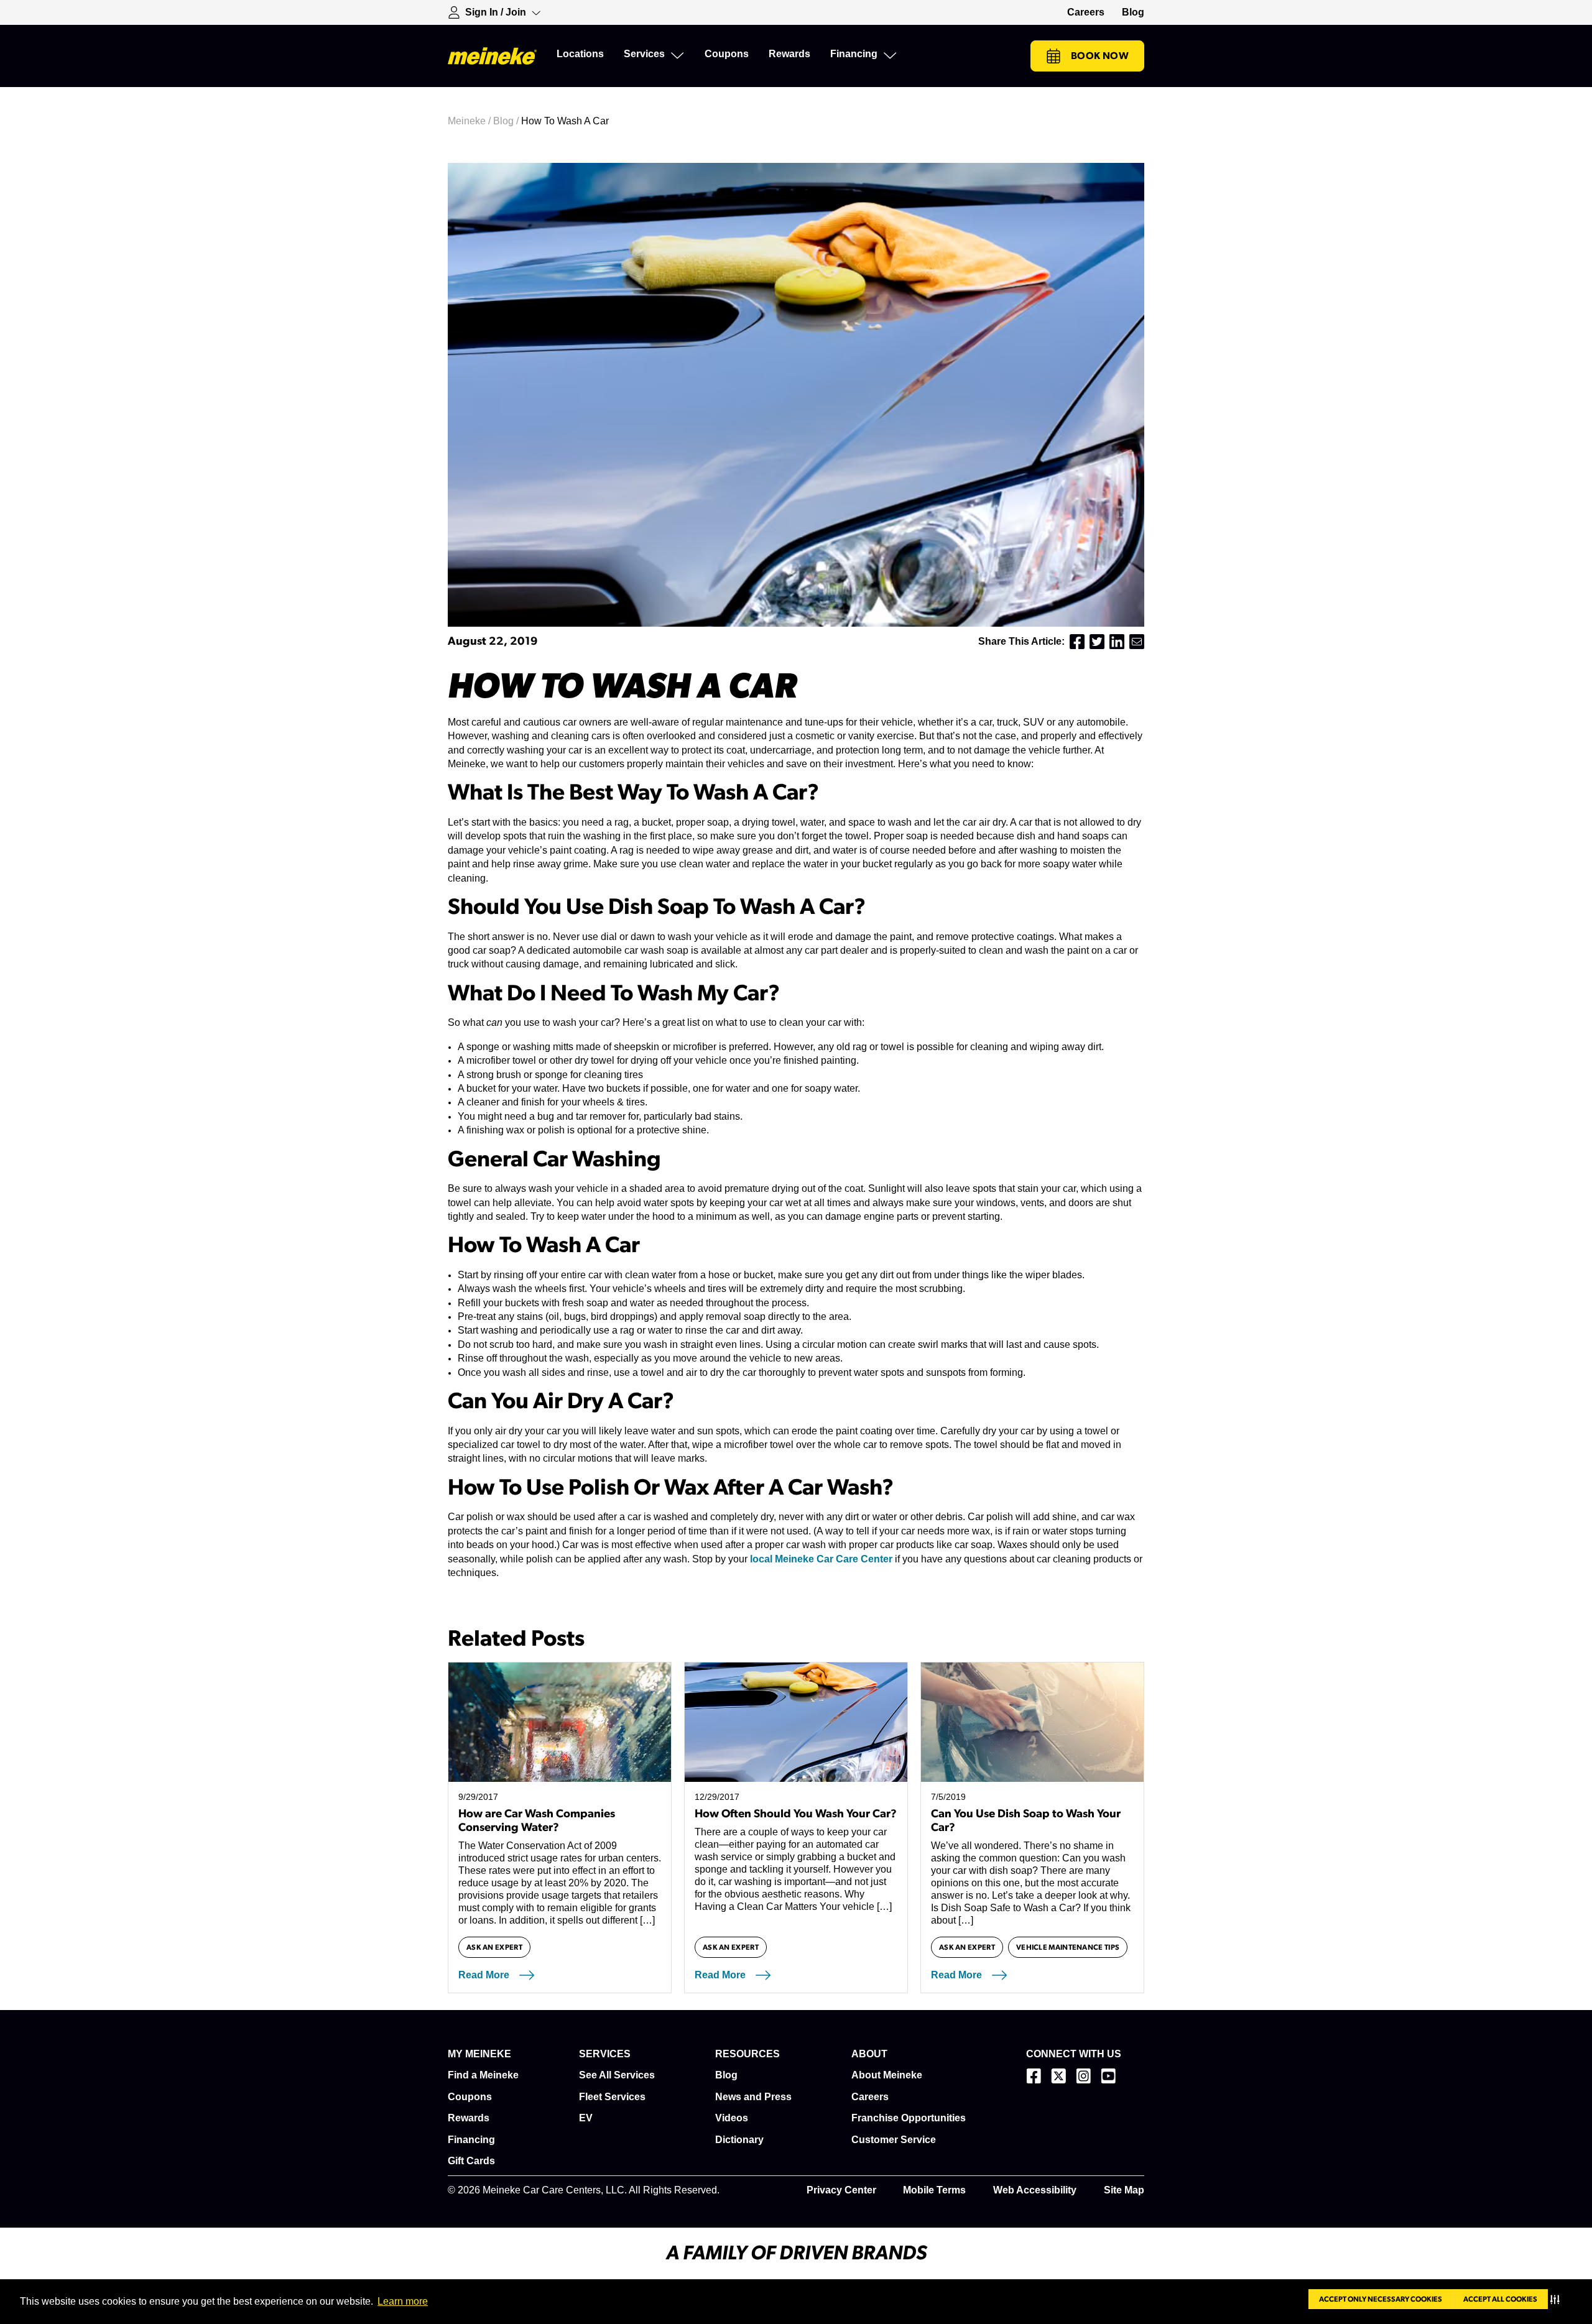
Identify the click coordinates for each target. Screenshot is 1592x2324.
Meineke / (470, 121)
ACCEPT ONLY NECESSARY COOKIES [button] (1381, 2299)
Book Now (1100, 56)
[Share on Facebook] (1077, 642)
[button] (1557, 2299)
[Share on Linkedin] (1117, 642)
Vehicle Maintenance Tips (1068, 1947)
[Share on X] (1097, 642)
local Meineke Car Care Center (821, 1559)
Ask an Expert (494, 1947)
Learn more (403, 2301)
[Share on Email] (1137, 642)
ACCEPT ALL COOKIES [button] (1500, 2299)
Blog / (507, 121)
